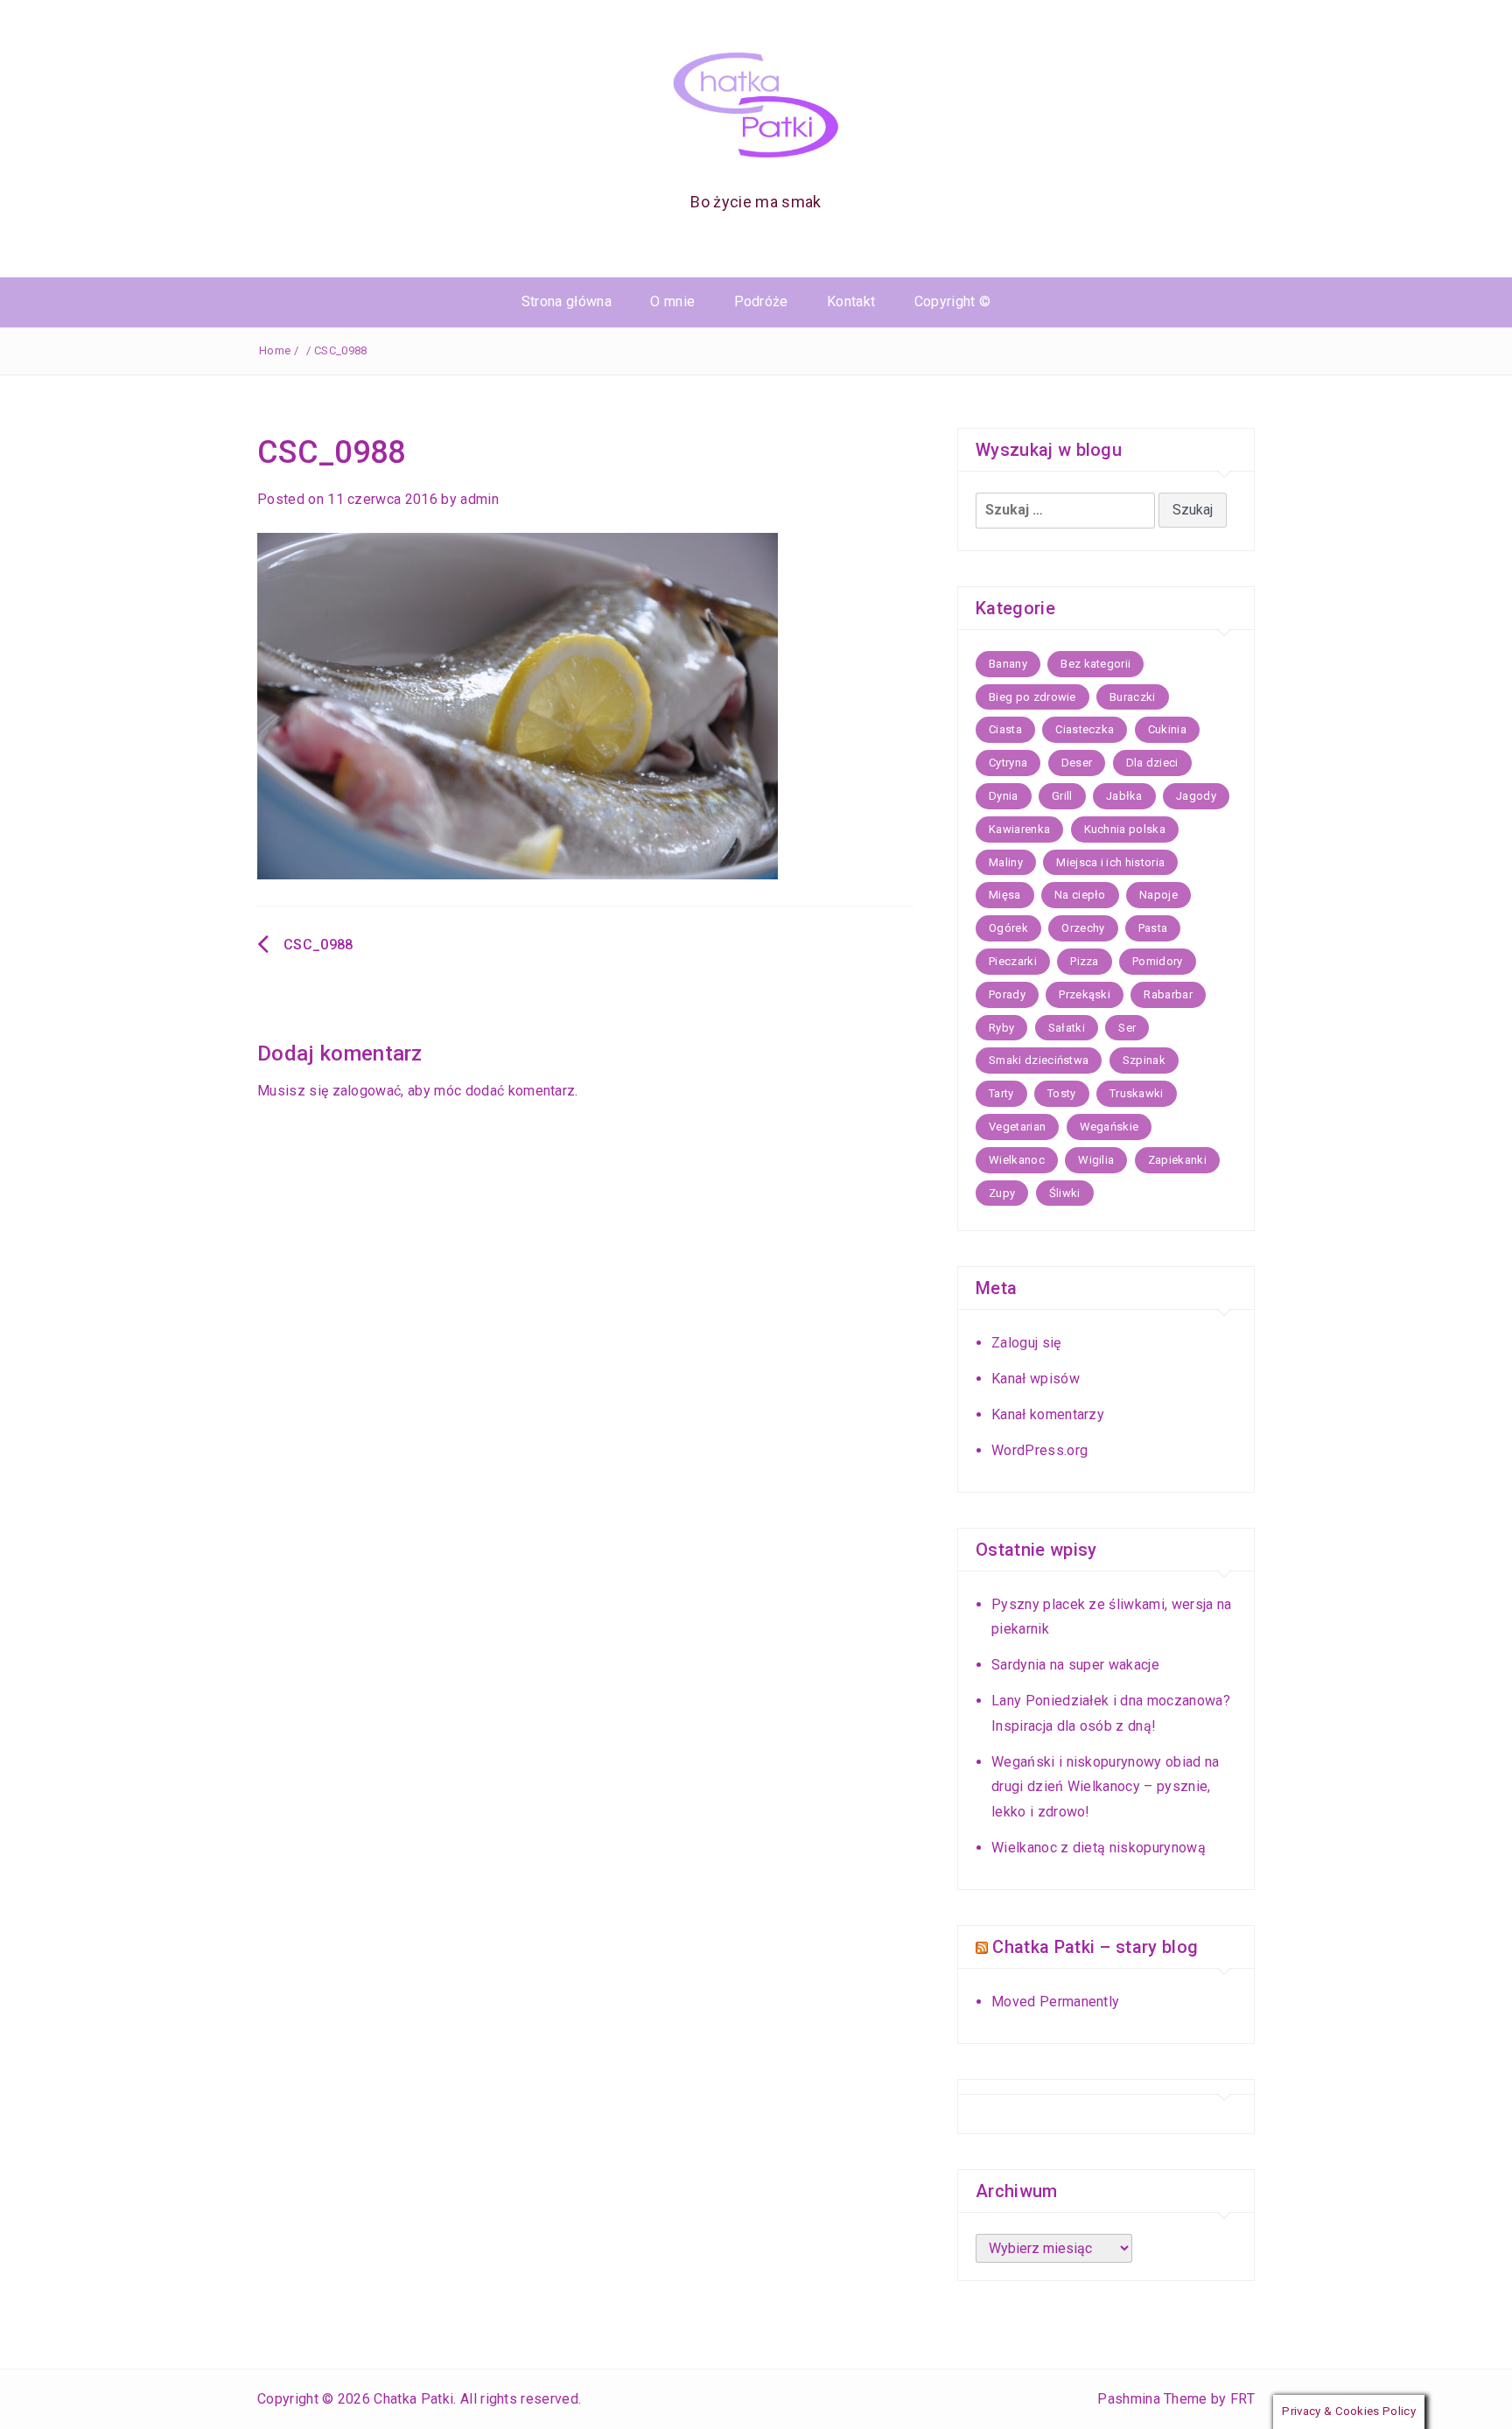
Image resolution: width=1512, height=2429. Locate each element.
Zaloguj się (1026, 1343)
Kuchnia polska (1125, 829)
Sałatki (1067, 1028)
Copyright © (953, 301)
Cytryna (1008, 763)
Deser (1077, 763)
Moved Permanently (1055, 2002)
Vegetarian (1017, 1127)
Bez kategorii (1095, 664)
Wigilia (1096, 1160)
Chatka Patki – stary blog (1095, 1947)
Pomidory (1158, 961)
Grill (1062, 796)
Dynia (1004, 796)
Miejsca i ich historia (1110, 862)
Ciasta (1005, 729)
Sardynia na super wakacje (1075, 1665)
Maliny (1006, 862)
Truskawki (1137, 1093)
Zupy (1002, 1193)
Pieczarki (1013, 961)
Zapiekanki (1177, 1160)
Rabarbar (1168, 994)
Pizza (1085, 961)
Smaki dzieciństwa (1039, 1060)
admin (479, 499)
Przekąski (1085, 994)
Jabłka (1124, 796)
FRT (1242, 2399)
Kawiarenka (1019, 829)
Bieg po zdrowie (1032, 697)
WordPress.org (1039, 1450)
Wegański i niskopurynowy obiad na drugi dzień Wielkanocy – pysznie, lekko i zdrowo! (1106, 1787)
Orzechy (1083, 928)
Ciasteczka (1085, 729)
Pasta (1153, 928)
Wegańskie (1109, 1127)
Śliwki (1065, 1193)
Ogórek (1008, 928)
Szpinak (1144, 1060)
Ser (1127, 1028)
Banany (1008, 664)
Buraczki (1133, 697)
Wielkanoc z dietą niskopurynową (1099, 1848)
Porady (1007, 994)
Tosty (1062, 1093)
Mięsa (1005, 895)
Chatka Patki (413, 2399)
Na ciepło (1080, 895)
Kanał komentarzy (1048, 1414)
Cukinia (1167, 729)
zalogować (367, 1091)
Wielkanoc (1017, 1160)
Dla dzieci (1152, 763)
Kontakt (851, 301)
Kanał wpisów (1036, 1379)
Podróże (761, 301)
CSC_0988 (318, 945)
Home (275, 350)
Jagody (1196, 796)
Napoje (1158, 895)
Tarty (1001, 1093)
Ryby (1001, 1028)
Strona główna (567, 301)
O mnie (672, 301)
